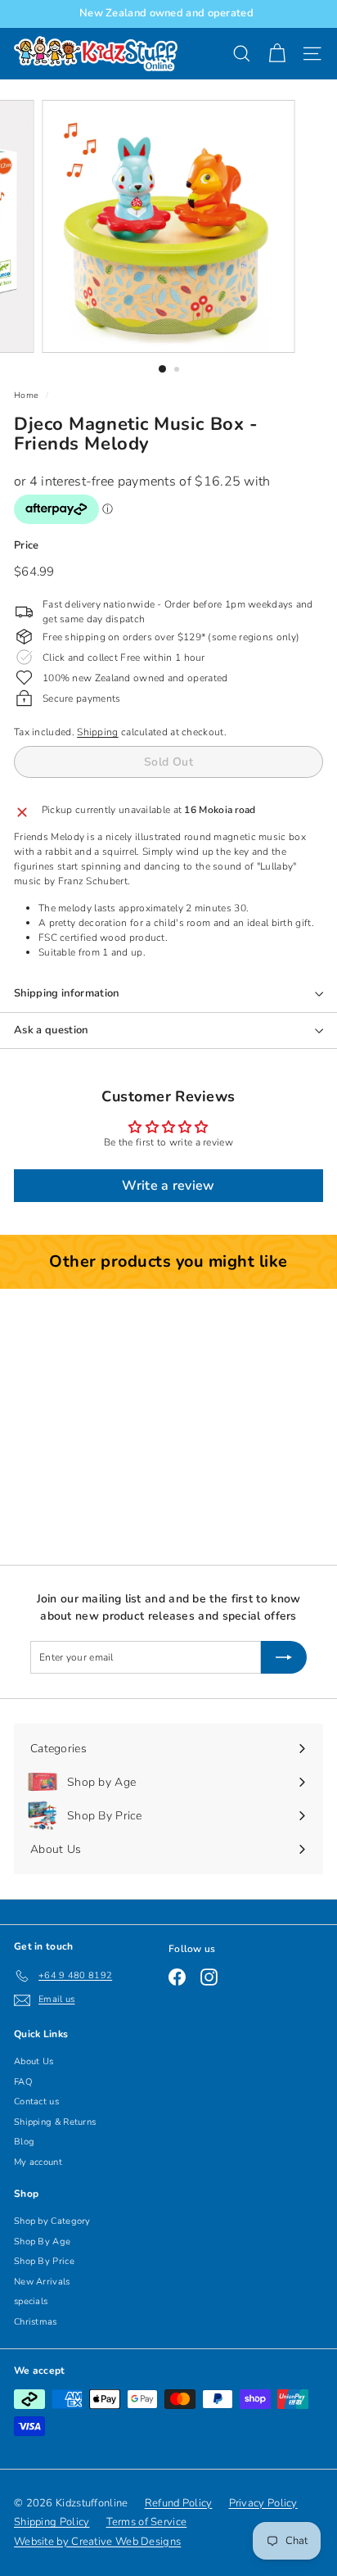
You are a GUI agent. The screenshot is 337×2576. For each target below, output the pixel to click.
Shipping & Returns (55, 2122)
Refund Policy (179, 2503)
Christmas (36, 2322)
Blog (24, 2142)
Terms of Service (147, 2522)
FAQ (23, 2082)
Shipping (97, 732)
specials (31, 2301)
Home (26, 395)
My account (38, 2162)
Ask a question (51, 1030)
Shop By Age (42, 2242)
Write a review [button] (168, 1186)
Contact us (36, 2101)
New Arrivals (42, 2282)
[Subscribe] (284, 1657)
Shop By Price (44, 2261)
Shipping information (67, 993)
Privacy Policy (263, 2503)
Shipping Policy (52, 2522)
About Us (34, 2061)
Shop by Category (52, 2221)
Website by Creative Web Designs (97, 2542)
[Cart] (277, 54)
